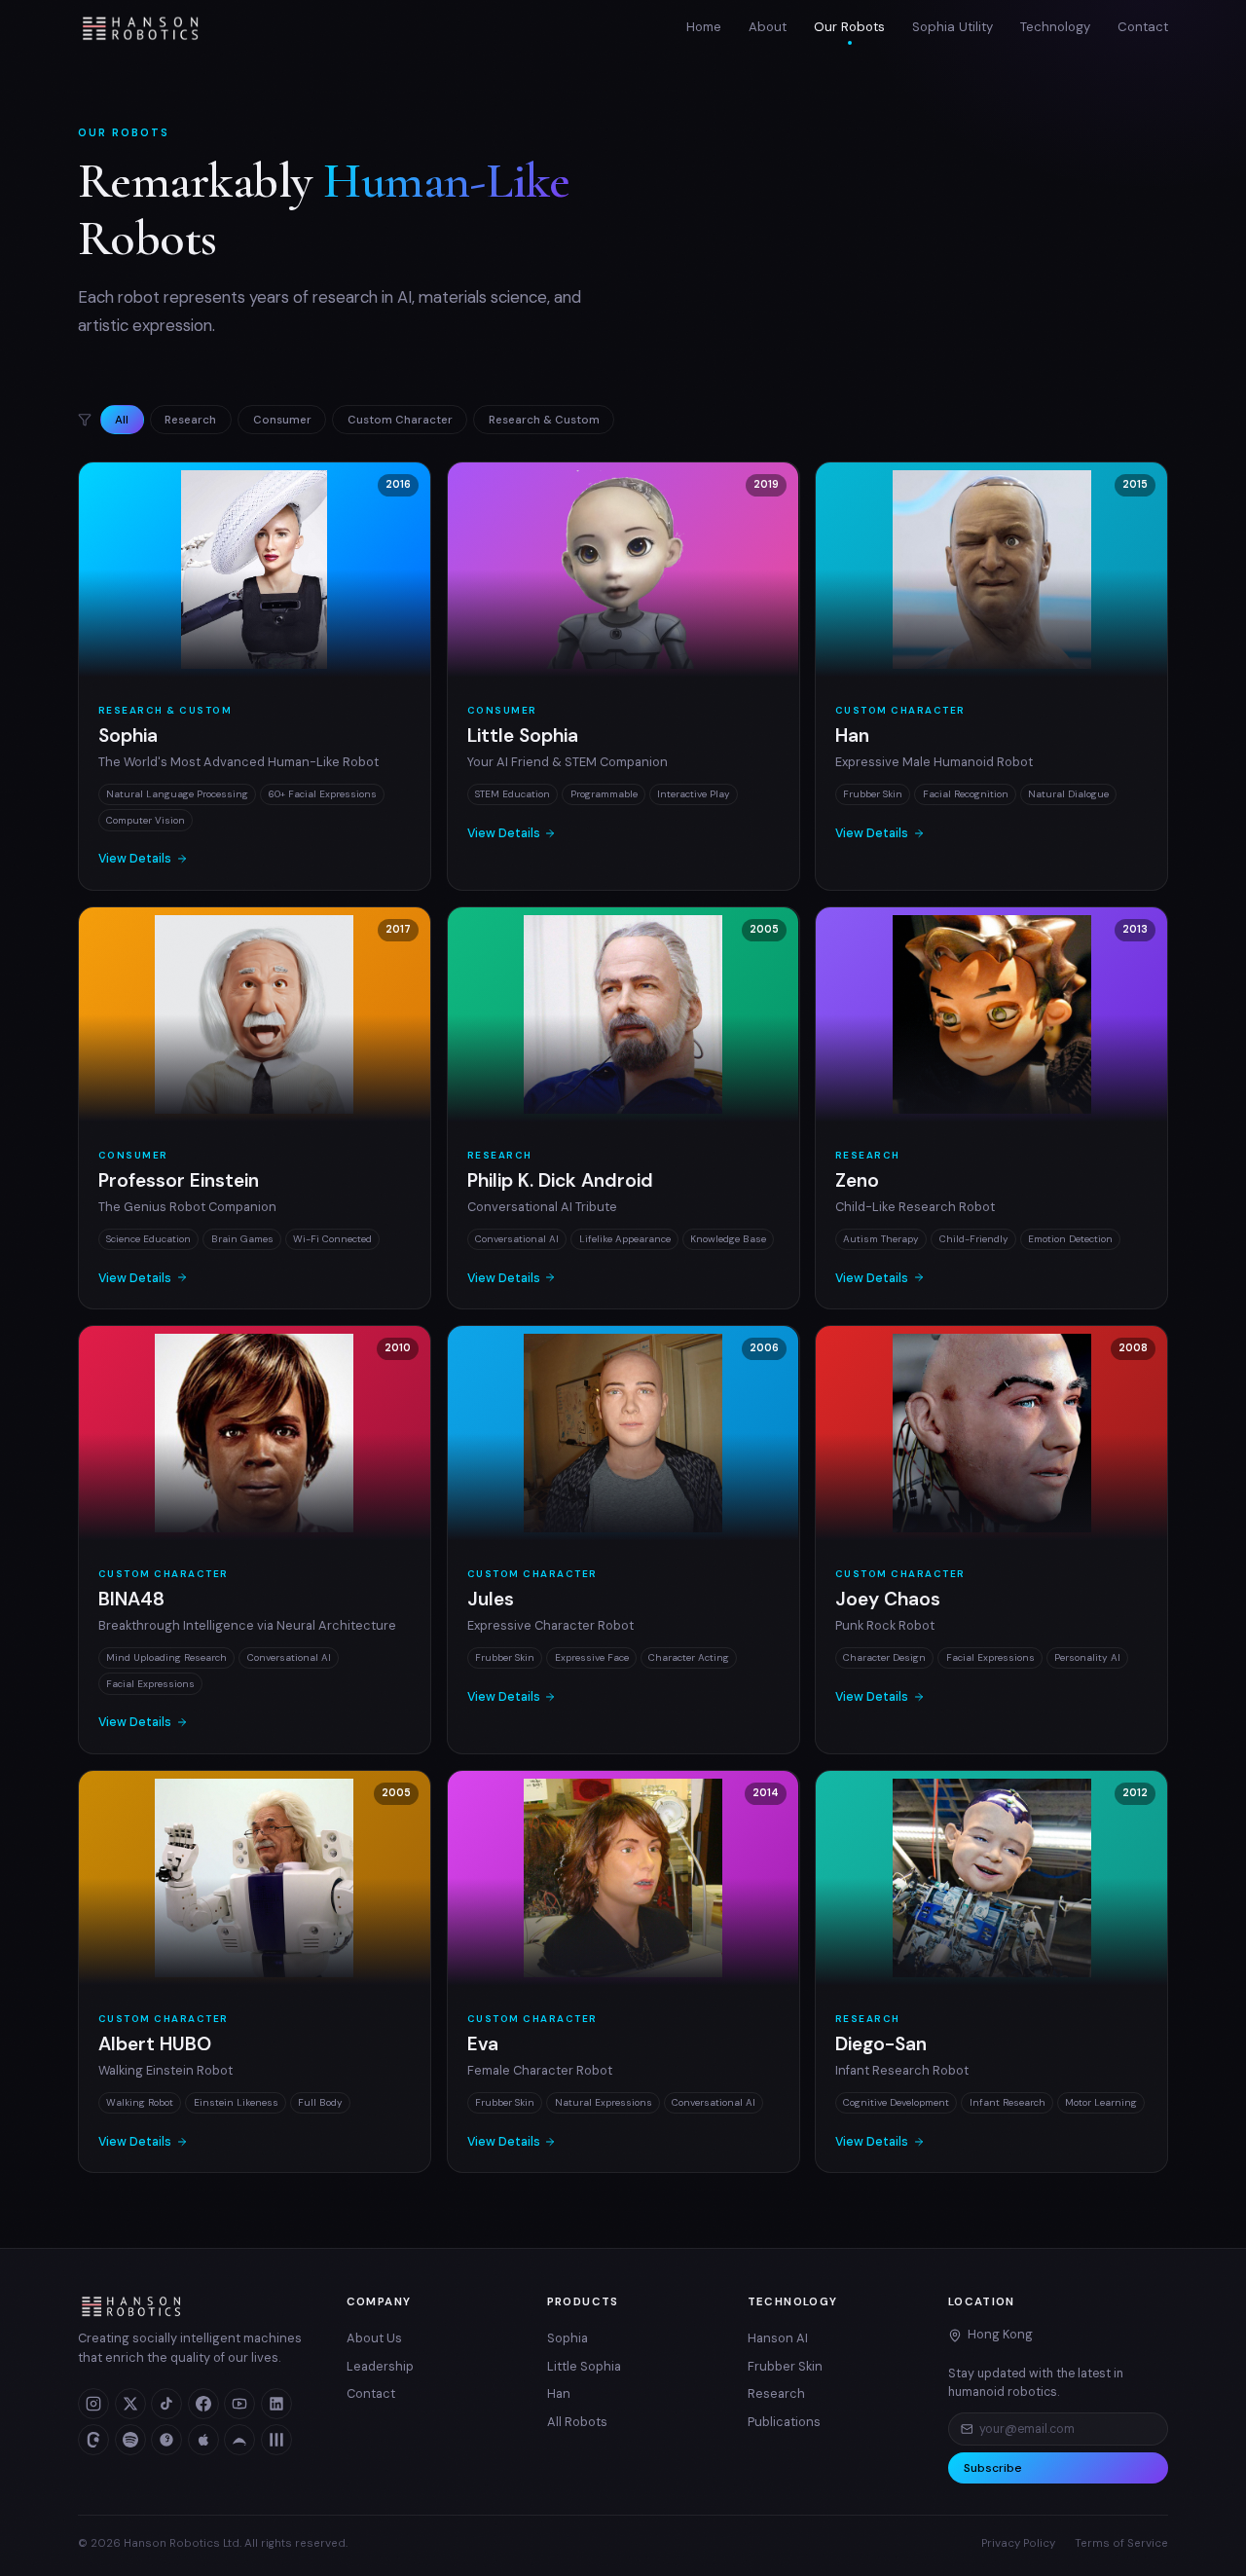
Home (704, 27)
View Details (135, 859)
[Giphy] (276, 2440)
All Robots (577, 2422)
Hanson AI (778, 2338)
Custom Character (400, 420)
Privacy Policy (1018, 2543)
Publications (784, 2422)
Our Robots (849, 27)
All (122, 420)
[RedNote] (166, 2440)
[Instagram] (93, 2404)
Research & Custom (544, 420)
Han (559, 2393)
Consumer (282, 420)
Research (190, 420)
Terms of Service (1121, 2543)
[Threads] (93, 2440)
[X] (130, 2404)
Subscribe (993, 2468)
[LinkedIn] (276, 2404)
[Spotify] (130, 2440)
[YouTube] (239, 2404)
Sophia (568, 2338)
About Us (374, 2338)
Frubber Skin (785, 2366)
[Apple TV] (203, 2440)
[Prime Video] (239, 2440)
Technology (1055, 27)
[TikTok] (166, 2404)
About (768, 27)
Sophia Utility (953, 27)
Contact (1143, 27)
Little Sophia (584, 2366)
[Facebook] (203, 2404)
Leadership (380, 2366)
